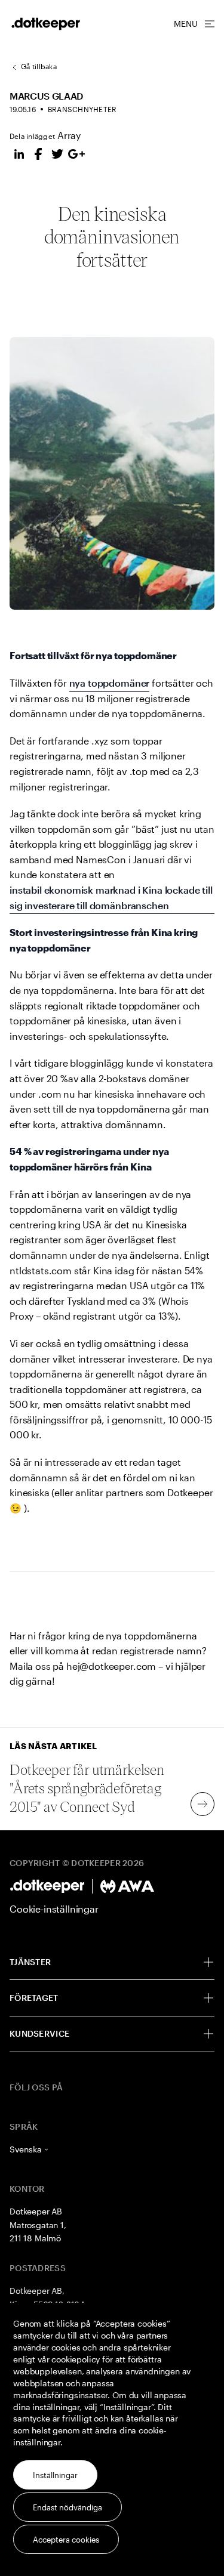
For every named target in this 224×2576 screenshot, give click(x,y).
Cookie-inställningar (54, 1909)
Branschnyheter (82, 109)
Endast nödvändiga (67, 2507)
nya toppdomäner (110, 683)
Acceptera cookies (66, 2540)
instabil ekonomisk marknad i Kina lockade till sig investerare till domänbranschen (111, 898)
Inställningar (55, 2475)
